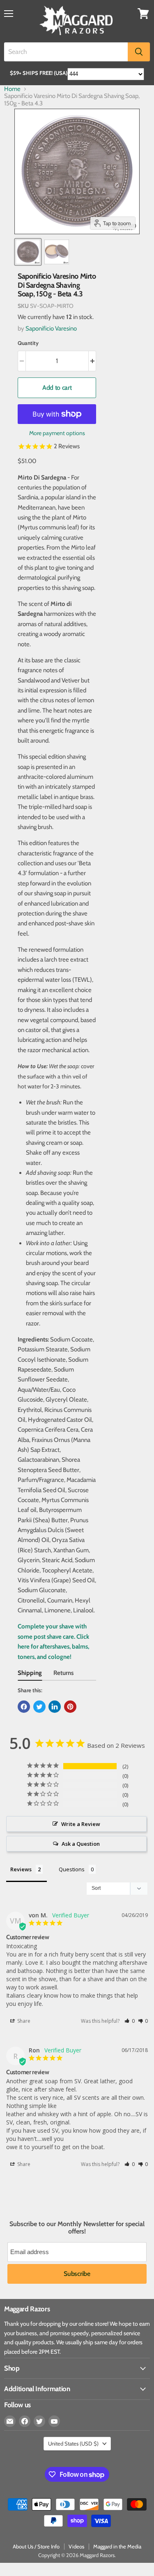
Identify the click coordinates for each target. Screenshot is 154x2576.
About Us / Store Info (36, 2546)
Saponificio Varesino (51, 328)
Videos (76, 2546)
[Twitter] (39, 2421)
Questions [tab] (72, 1869)
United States (73, 2443)
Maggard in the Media (117, 2546)
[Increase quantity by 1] (93, 361)
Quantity (28, 343)
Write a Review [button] (81, 1824)
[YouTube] (54, 2421)
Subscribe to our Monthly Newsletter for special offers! (77, 2228)
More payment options (57, 433)
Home (12, 89)
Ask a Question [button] (81, 1844)
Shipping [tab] (30, 1673)
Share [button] (23, 2021)
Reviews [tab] (21, 1869)
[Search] (139, 52)
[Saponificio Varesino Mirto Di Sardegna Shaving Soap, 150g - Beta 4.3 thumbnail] (28, 252)
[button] (130, 2021)
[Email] (10, 2421)
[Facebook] (25, 2421)
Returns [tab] (63, 1673)
